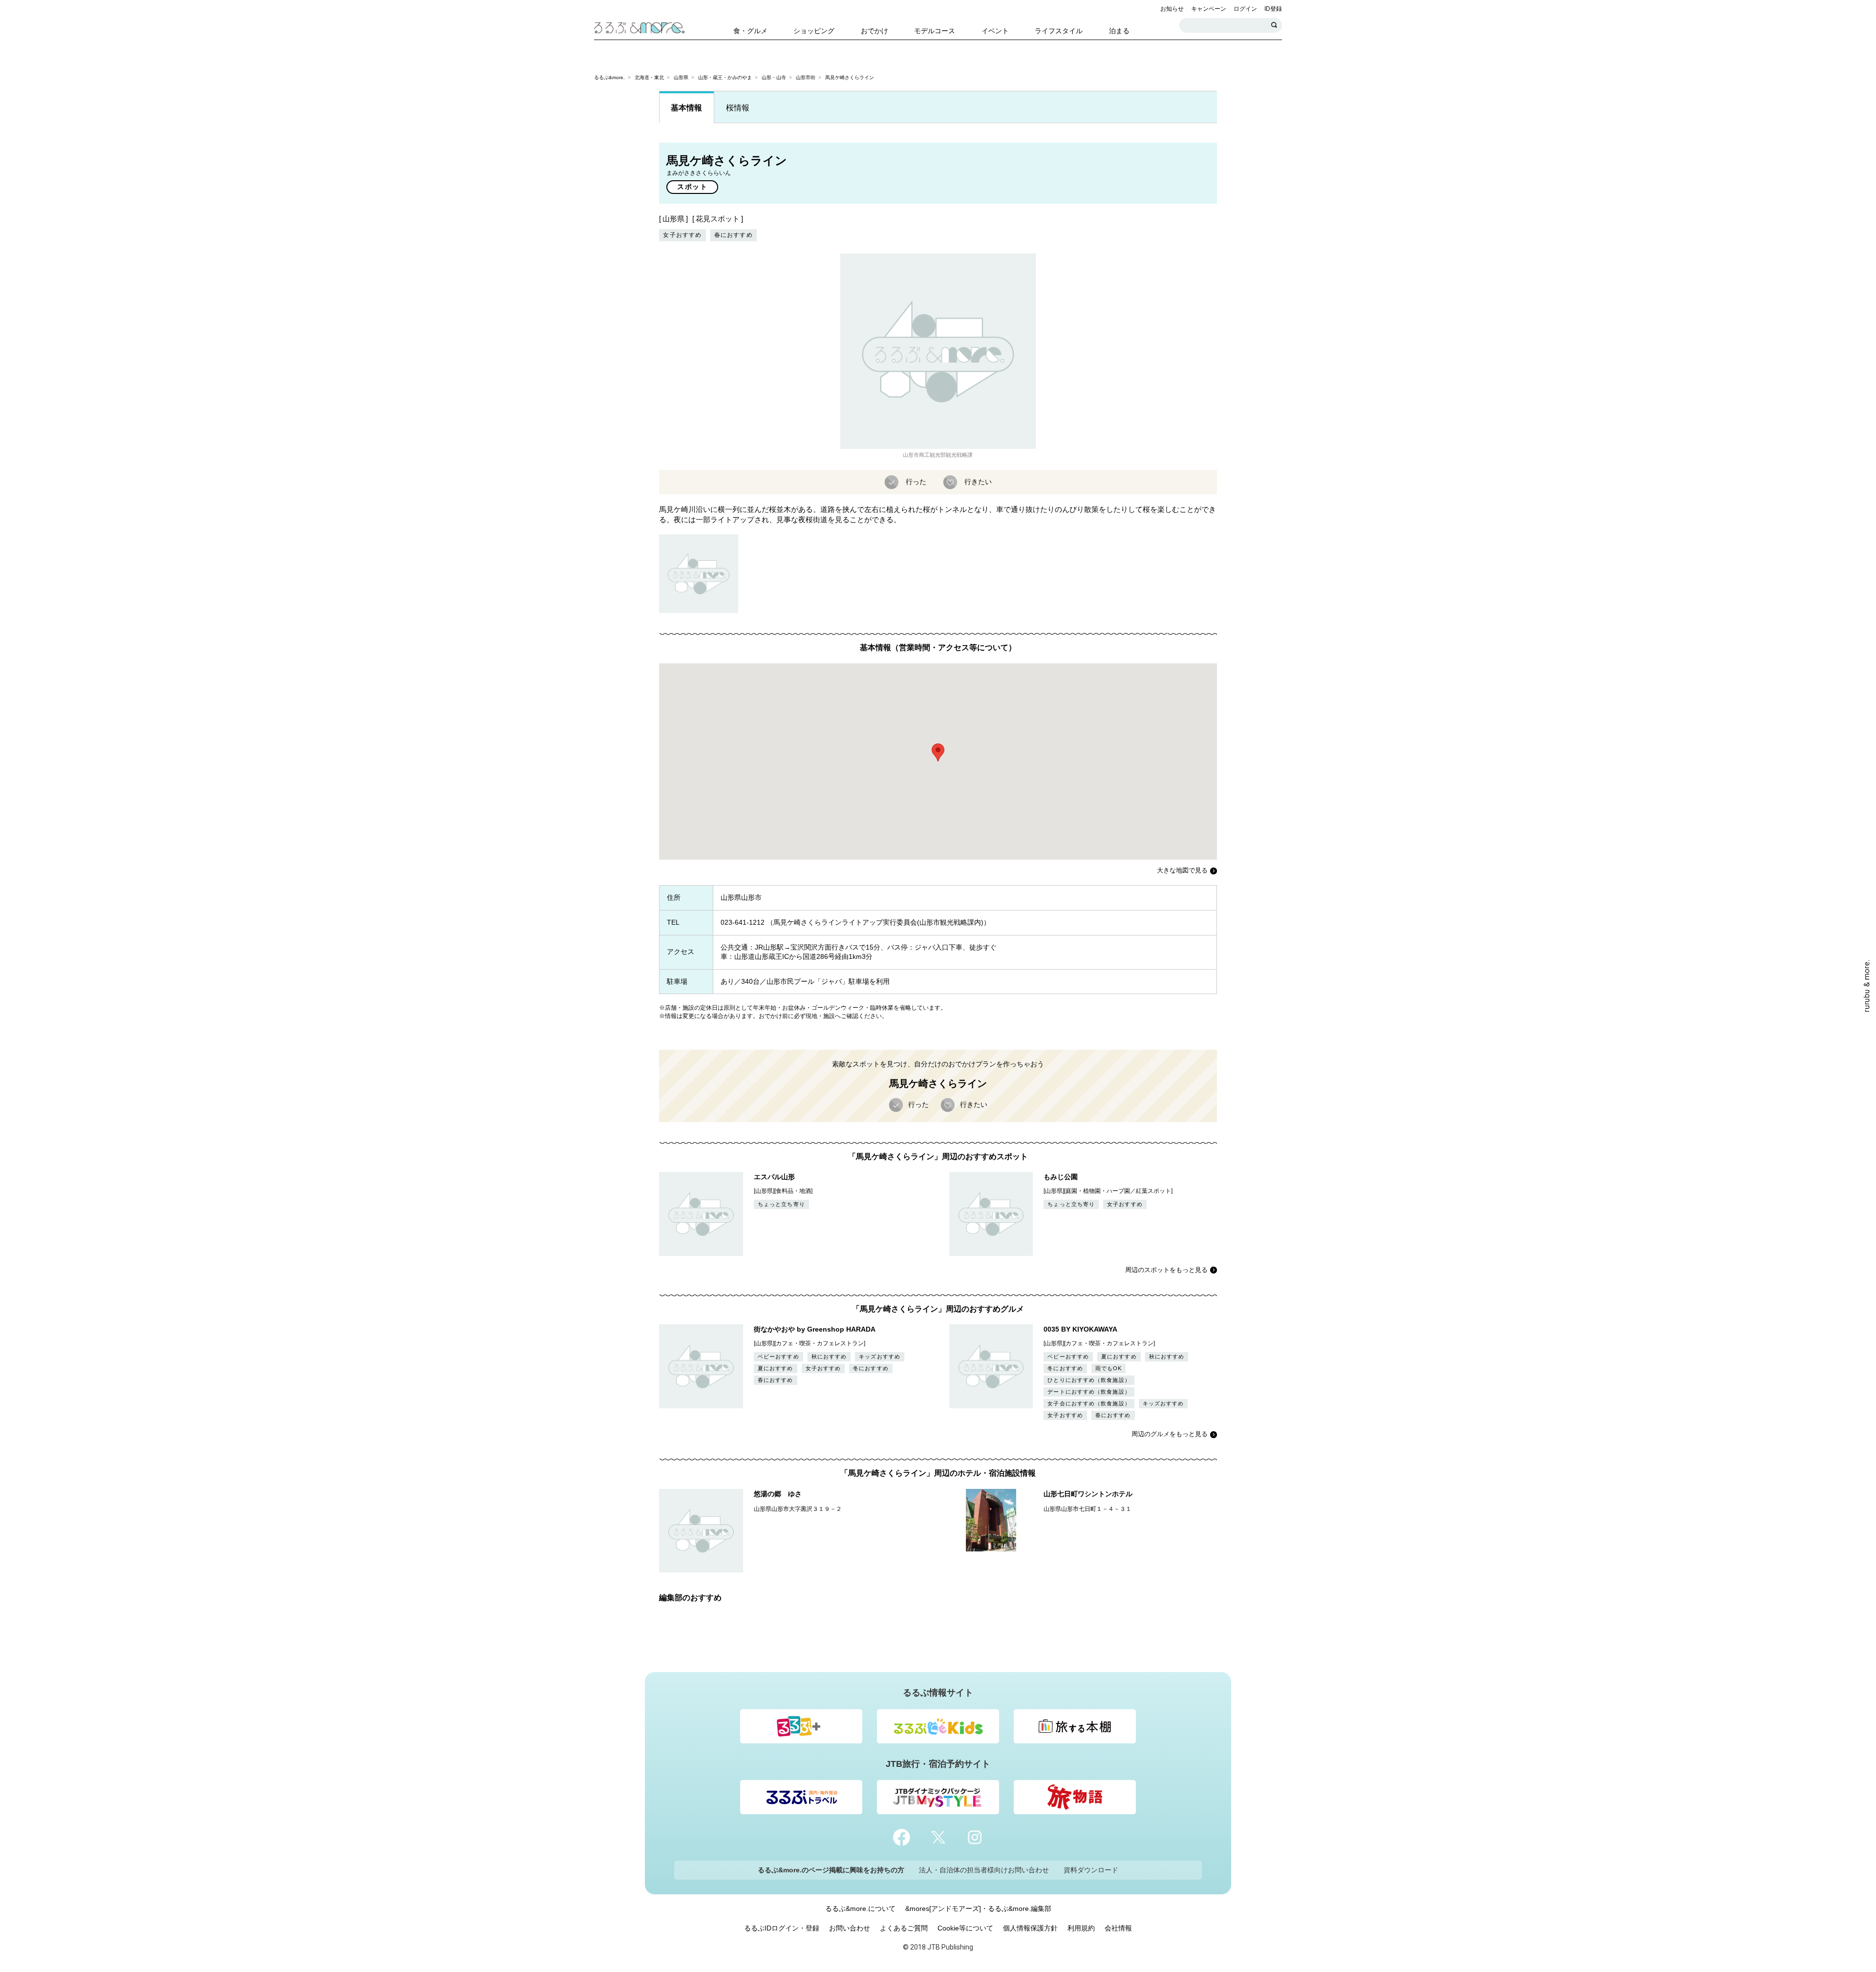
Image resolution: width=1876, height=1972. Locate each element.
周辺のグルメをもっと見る (1170, 1434)
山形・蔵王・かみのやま (725, 77)
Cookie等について (965, 1928)
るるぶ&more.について (860, 1908)
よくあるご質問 (904, 1928)
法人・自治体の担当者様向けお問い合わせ (984, 1870)
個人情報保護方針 (1030, 1928)
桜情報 (738, 108)
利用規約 (1081, 1928)
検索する (1275, 25)
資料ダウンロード (1091, 1870)
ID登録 (1273, 9)
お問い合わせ (850, 1928)
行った (916, 481)
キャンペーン (1209, 9)
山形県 (681, 77)
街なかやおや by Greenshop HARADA (815, 1329)
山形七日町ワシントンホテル (1088, 1494)
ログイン (1245, 9)
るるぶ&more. (609, 77)
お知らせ (1172, 9)
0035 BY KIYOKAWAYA (1080, 1329)
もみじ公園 (1061, 1177)
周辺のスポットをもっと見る (1166, 1270)
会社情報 (1118, 1928)
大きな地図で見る (1182, 870)
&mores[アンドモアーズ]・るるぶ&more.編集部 (978, 1908)
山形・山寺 (774, 77)
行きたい (978, 481)
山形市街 (806, 77)
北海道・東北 (649, 77)
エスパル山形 (774, 1177)
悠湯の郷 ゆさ (778, 1494)
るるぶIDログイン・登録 (782, 1928)
